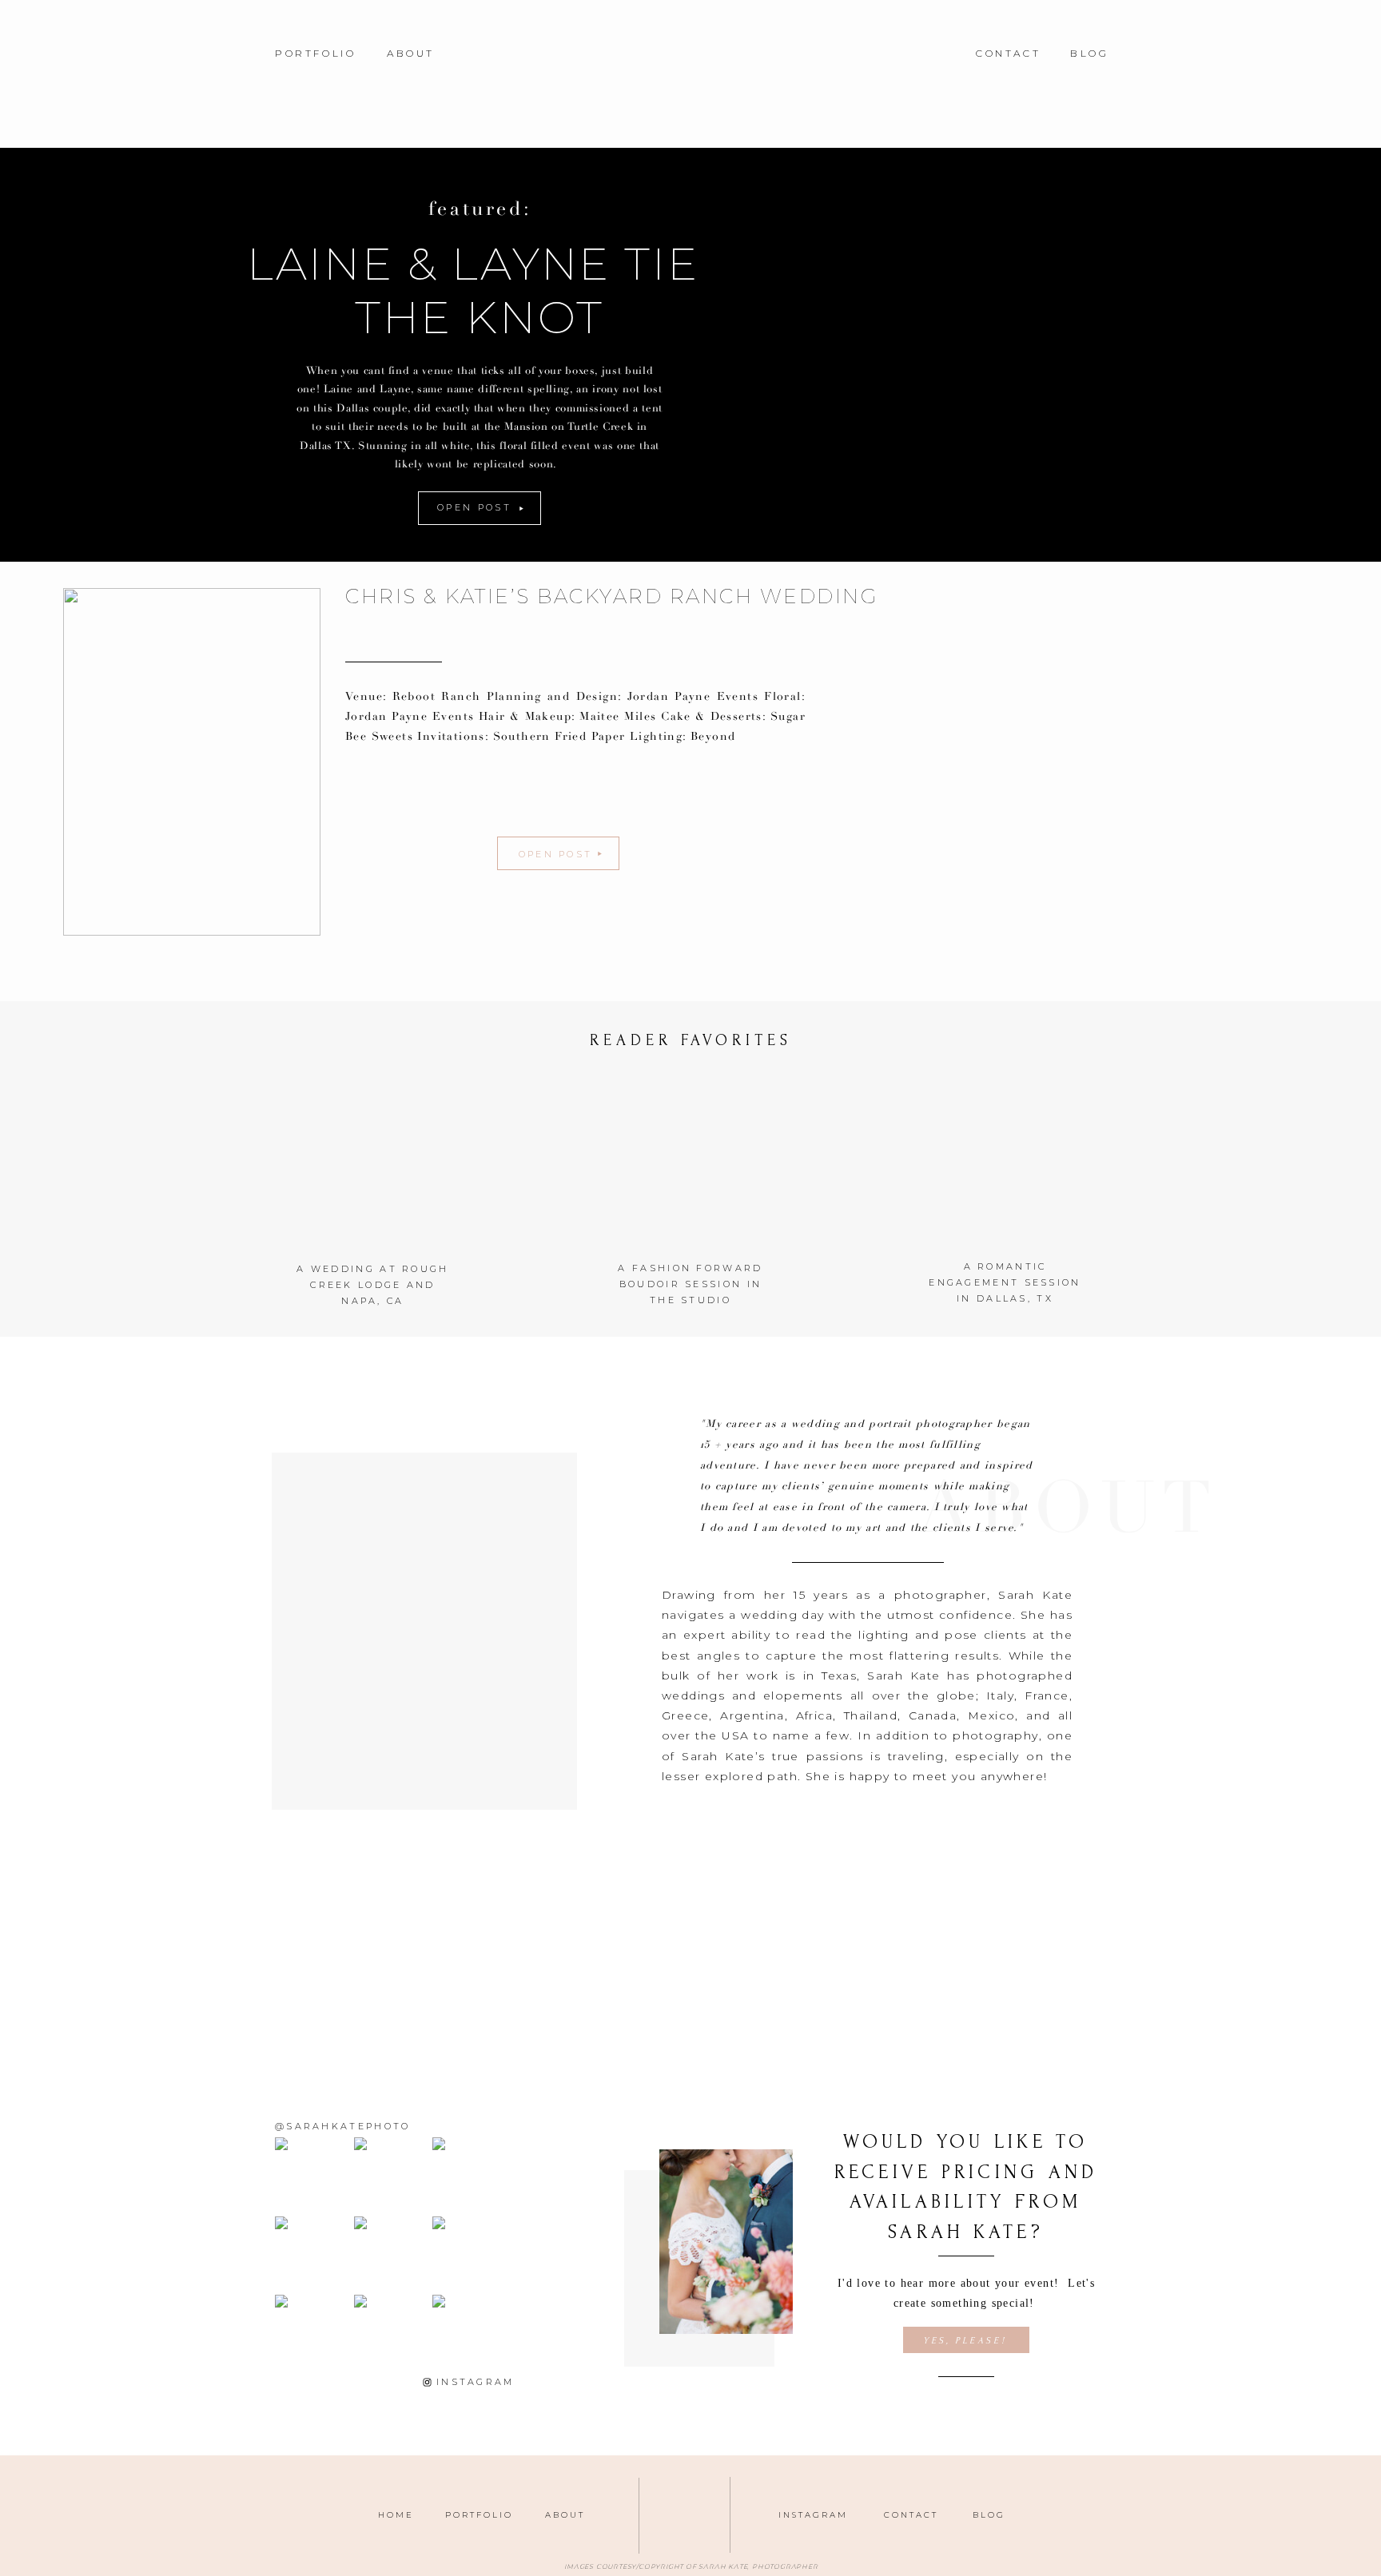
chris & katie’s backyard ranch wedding (612, 596)
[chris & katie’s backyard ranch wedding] (192, 762)
